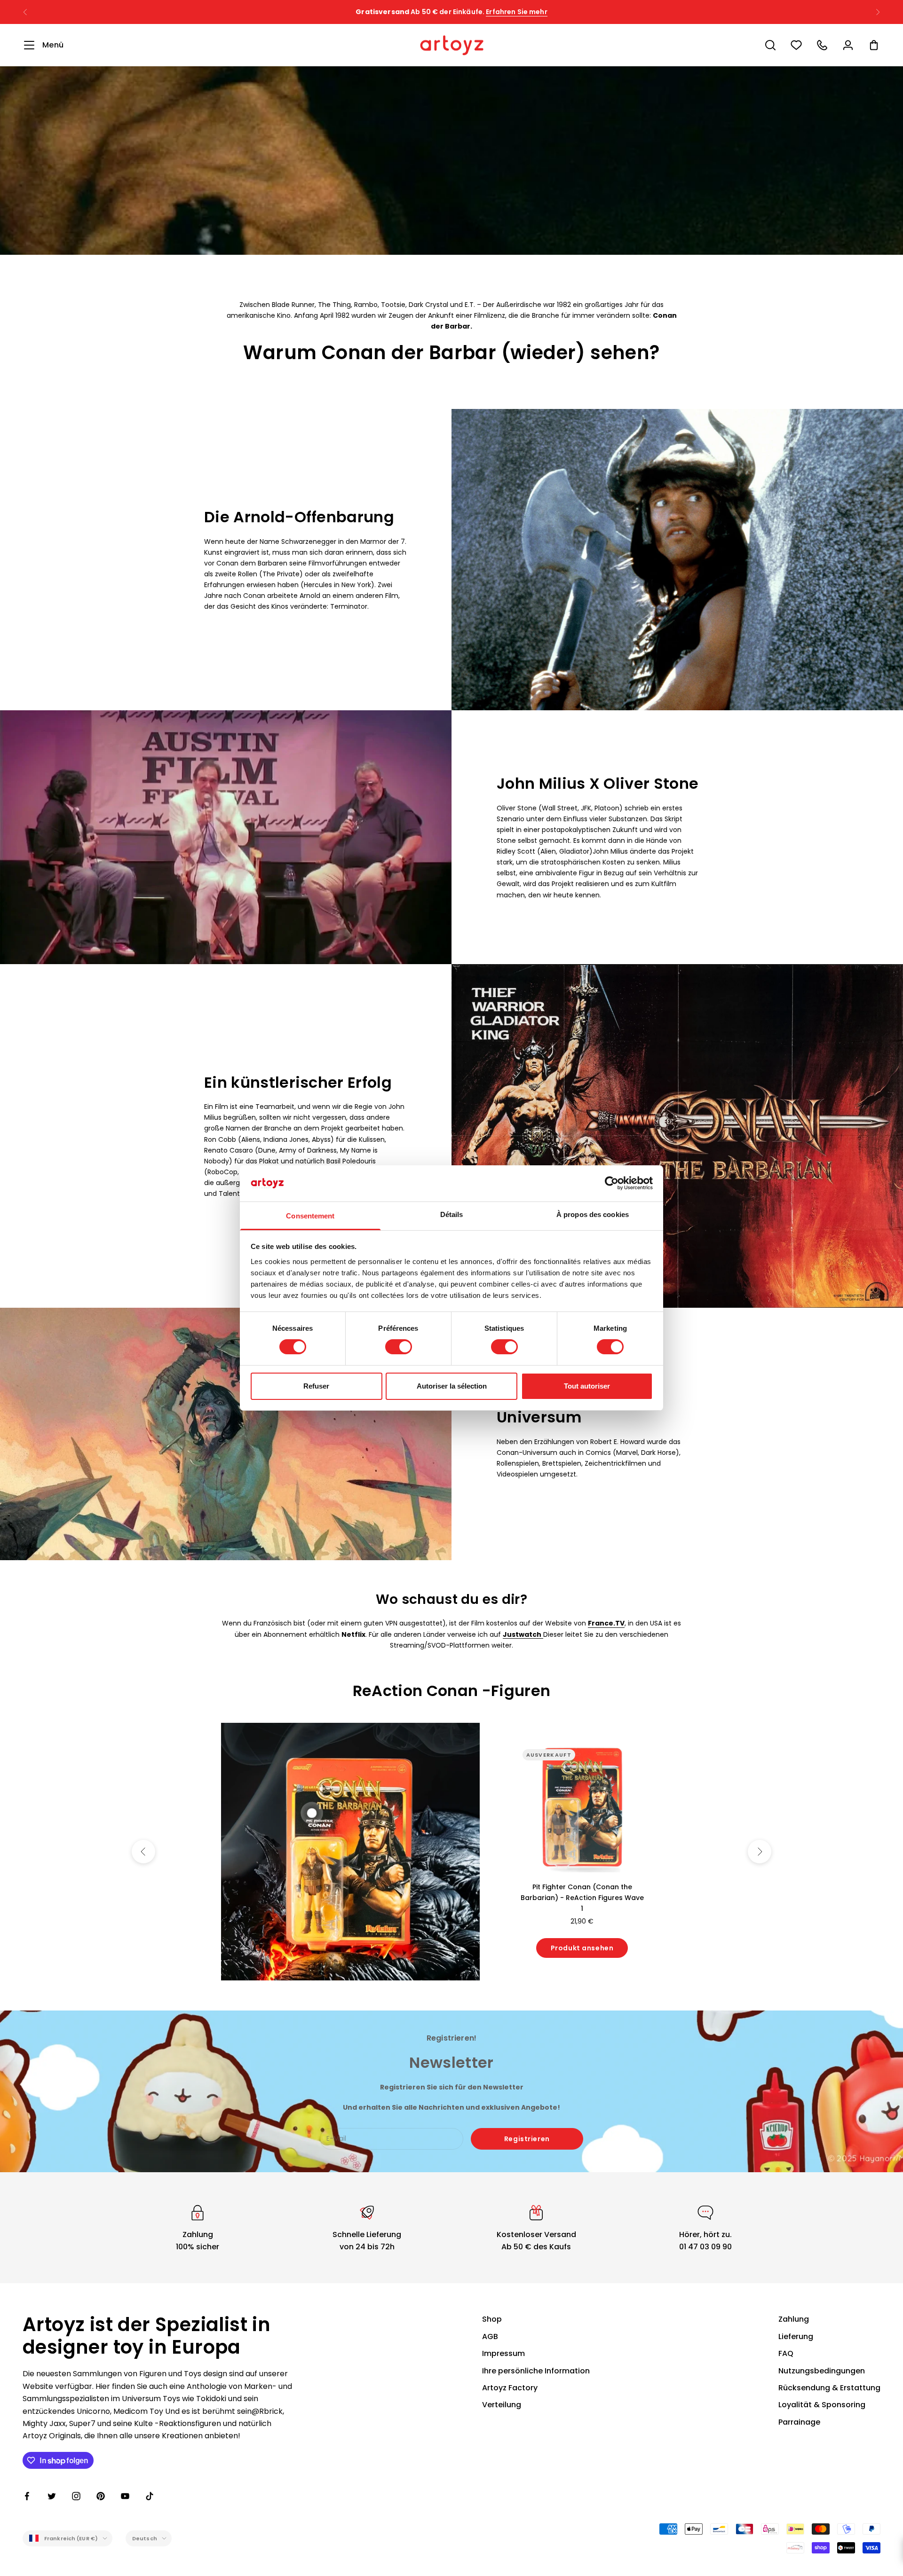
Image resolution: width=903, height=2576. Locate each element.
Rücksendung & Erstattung (829, 2388)
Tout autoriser (587, 1386)
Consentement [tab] (310, 1216)
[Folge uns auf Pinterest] (101, 2496)
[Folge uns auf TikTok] (150, 2496)
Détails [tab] (452, 1214)
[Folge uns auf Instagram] (76, 2496)
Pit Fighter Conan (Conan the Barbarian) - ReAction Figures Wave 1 (582, 1898)
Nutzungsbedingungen (822, 2371)
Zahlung (794, 2319)
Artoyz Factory (510, 2388)
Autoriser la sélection (452, 1386)
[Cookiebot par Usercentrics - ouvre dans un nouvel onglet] (612, 1183)
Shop (492, 2319)
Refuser (316, 1386)
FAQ (786, 2353)
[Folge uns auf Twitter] (52, 2496)
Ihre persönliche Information (536, 2371)
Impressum (503, 2353)
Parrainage (799, 2422)
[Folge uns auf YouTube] (125, 2496)
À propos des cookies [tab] (593, 1214)
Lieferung (796, 2336)
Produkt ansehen (582, 1948)
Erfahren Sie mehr (548, 12)
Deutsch (145, 2538)
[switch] (399, 1347)
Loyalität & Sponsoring (822, 2405)
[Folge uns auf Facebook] (27, 2496)
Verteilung (502, 2405)
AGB (490, 2336)
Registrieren (527, 2139)
